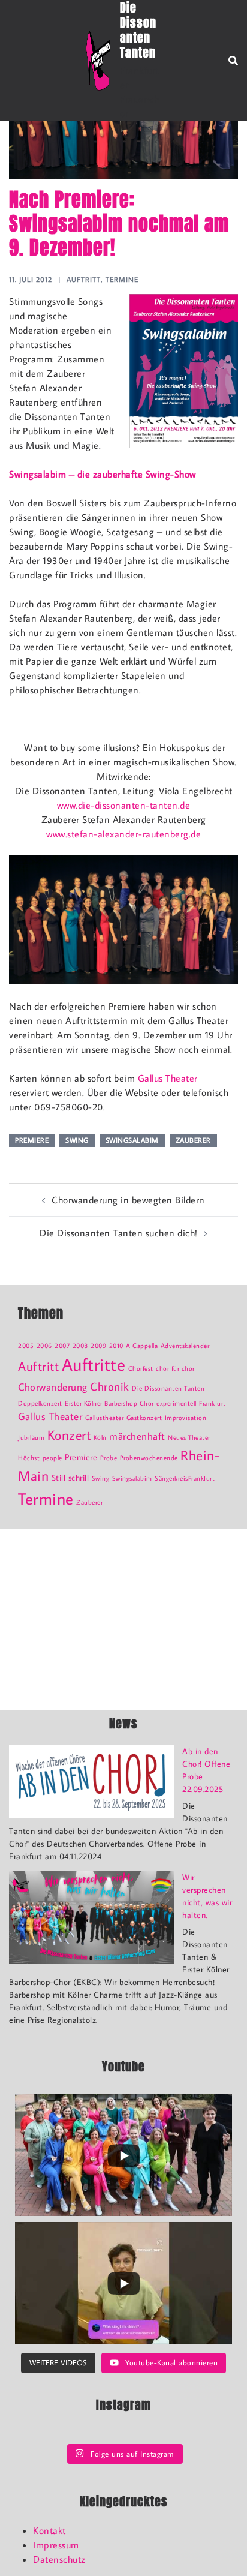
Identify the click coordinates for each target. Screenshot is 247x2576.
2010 (116, 1346)
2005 (26, 1346)
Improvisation (186, 1418)
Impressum (56, 2545)
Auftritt (84, 279)
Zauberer (193, 1140)
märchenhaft (137, 1436)
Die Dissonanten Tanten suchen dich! (119, 1233)
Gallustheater (105, 1418)
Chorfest (141, 1368)
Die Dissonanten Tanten (168, 1388)
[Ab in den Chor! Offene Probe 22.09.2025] (91, 1782)
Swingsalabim (132, 1140)
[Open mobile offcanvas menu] (14, 61)
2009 (98, 1346)
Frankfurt (213, 1403)
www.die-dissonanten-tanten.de (124, 805)
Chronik (110, 1386)
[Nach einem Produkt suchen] (233, 61)
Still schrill (70, 1477)
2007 (62, 1346)
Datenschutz (59, 2559)
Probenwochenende (149, 1458)
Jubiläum (31, 1437)
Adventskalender (185, 1346)
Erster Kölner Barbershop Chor (109, 1403)
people (52, 1458)
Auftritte (94, 1364)
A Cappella (142, 1346)
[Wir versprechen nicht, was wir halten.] (91, 1918)
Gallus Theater (168, 1078)
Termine (122, 279)
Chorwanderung (53, 1387)
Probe (109, 1458)
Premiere (32, 1140)
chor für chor (175, 1368)
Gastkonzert (144, 1418)
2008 (80, 1346)
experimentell (177, 1403)
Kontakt (49, 2530)
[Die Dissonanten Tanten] (98, 61)
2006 (44, 1346)
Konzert (69, 1435)
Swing (77, 1140)
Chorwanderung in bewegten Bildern (128, 1200)
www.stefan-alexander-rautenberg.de (123, 834)
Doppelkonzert (40, 1403)
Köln (100, 1437)
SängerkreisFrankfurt (185, 1478)
